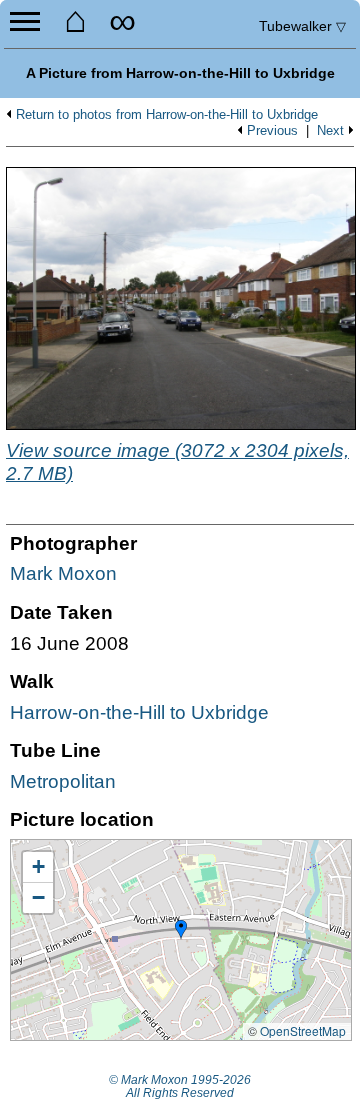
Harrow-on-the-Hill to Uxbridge (139, 712)
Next (330, 131)
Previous (272, 131)
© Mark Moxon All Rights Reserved (180, 1087)
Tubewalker (302, 26)
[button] (181, 930)
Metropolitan (63, 781)
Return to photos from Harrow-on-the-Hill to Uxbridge (167, 115)
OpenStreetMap (303, 1030)
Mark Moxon (63, 573)
